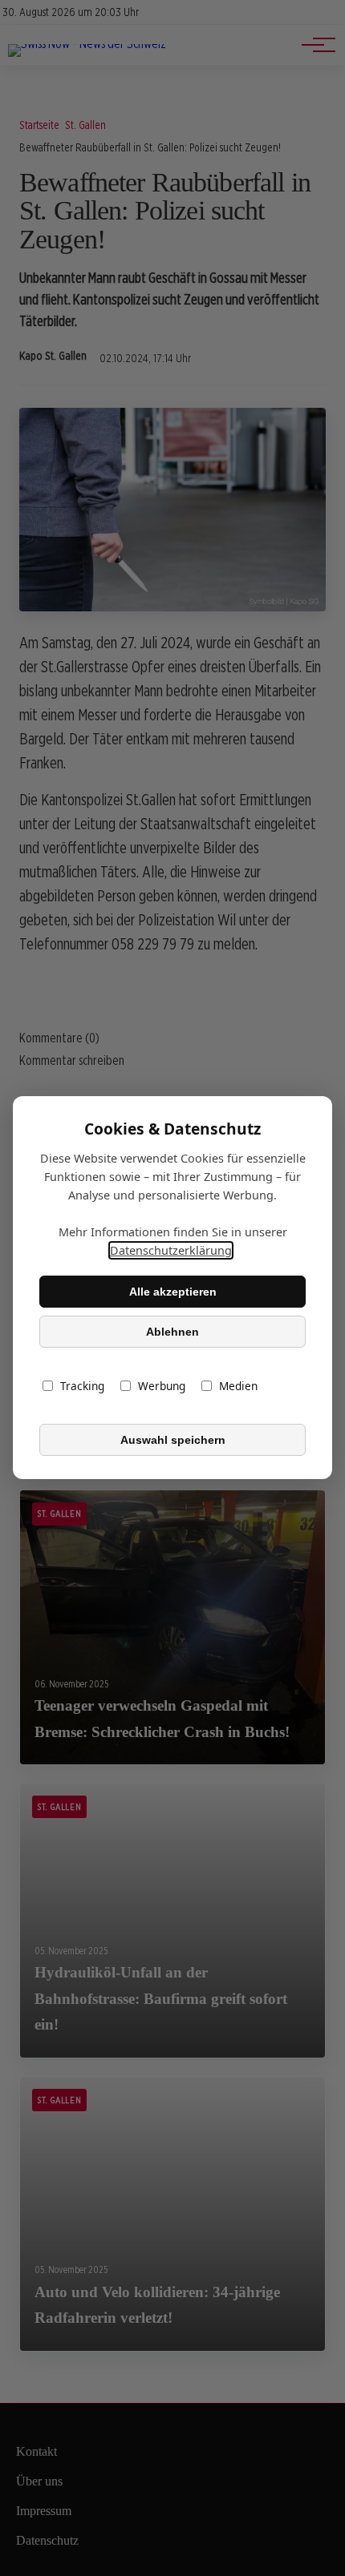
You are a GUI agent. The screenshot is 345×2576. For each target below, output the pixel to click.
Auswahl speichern (173, 1440)
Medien (238, 1387)
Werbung (162, 1387)
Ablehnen (172, 1332)
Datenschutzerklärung (171, 1251)
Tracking (82, 1387)
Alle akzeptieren (173, 1292)
